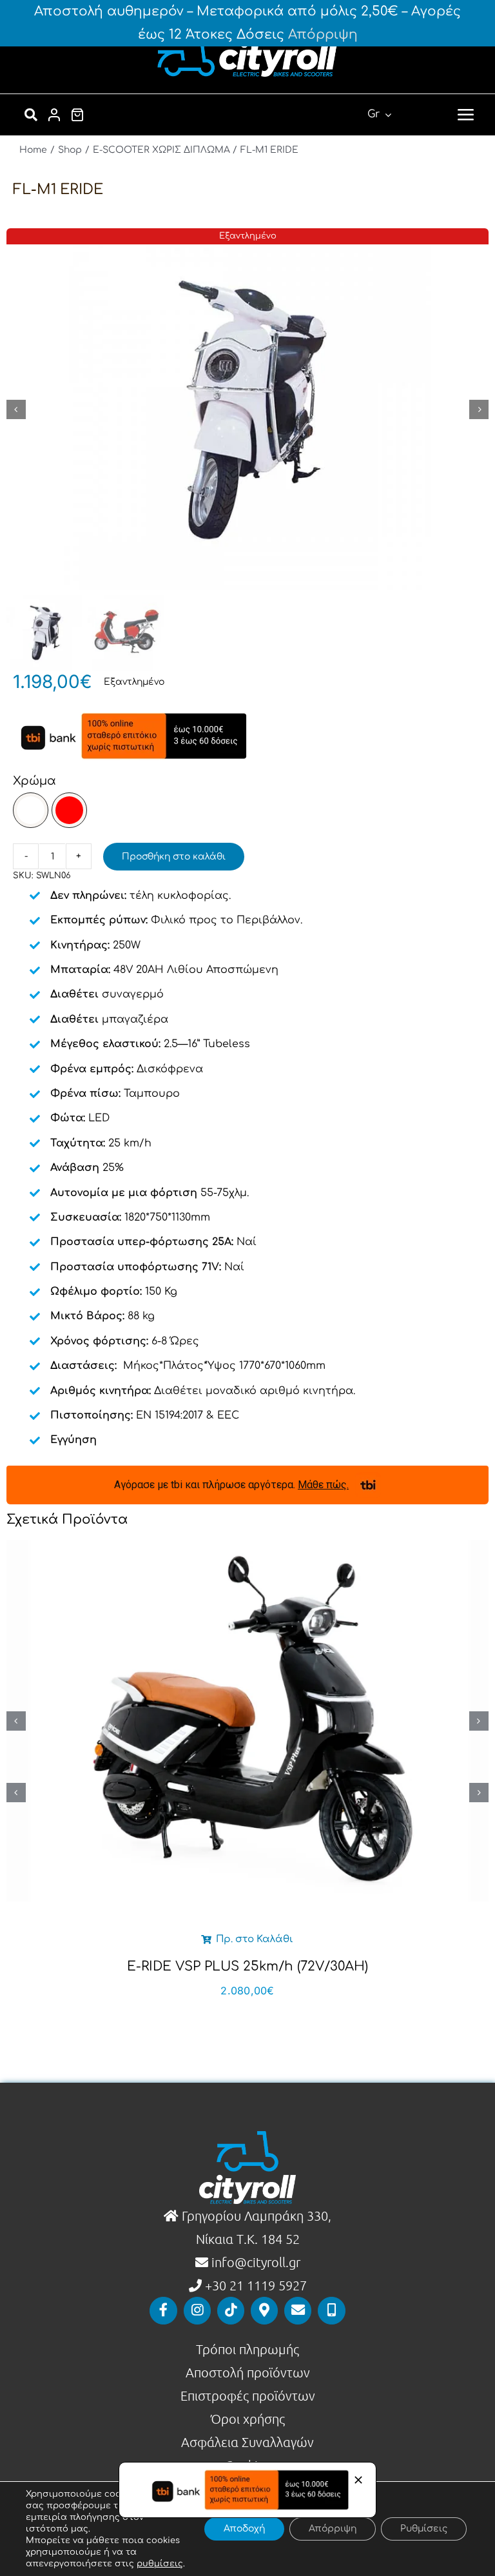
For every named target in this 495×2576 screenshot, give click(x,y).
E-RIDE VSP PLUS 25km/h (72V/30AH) (247, 1966)
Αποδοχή (244, 2529)
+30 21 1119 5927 (256, 2285)
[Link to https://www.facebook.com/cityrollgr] (163, 2310)
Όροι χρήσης (248, 2419)
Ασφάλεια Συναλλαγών (247, 2442)
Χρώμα (34, 781)
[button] (31, 810)
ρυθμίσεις (160, 2564)
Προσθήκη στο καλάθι (174, 857)
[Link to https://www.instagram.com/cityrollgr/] (197, 2310)
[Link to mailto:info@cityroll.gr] (298, 2310)
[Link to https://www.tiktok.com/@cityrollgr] (231, 2310)
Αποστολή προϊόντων (248, 2372)
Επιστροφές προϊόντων (248, 2395)
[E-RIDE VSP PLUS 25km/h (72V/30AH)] (247, 1721)
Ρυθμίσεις (424, 2529)
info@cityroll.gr (254, 2262)
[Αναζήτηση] (31, 115)
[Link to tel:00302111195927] (331, 2310)
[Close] (358, 2480)
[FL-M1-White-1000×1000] (247, 409)
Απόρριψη (323, 34)
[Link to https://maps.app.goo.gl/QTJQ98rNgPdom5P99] (264, 2310)
